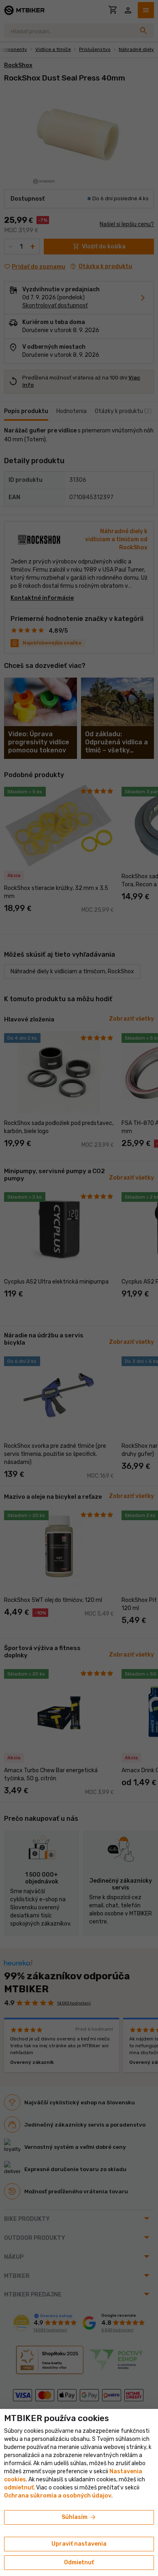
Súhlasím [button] (79, 2517)
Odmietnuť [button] (79, 2562)
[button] (19, 2488)
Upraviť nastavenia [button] (79, 2544)
